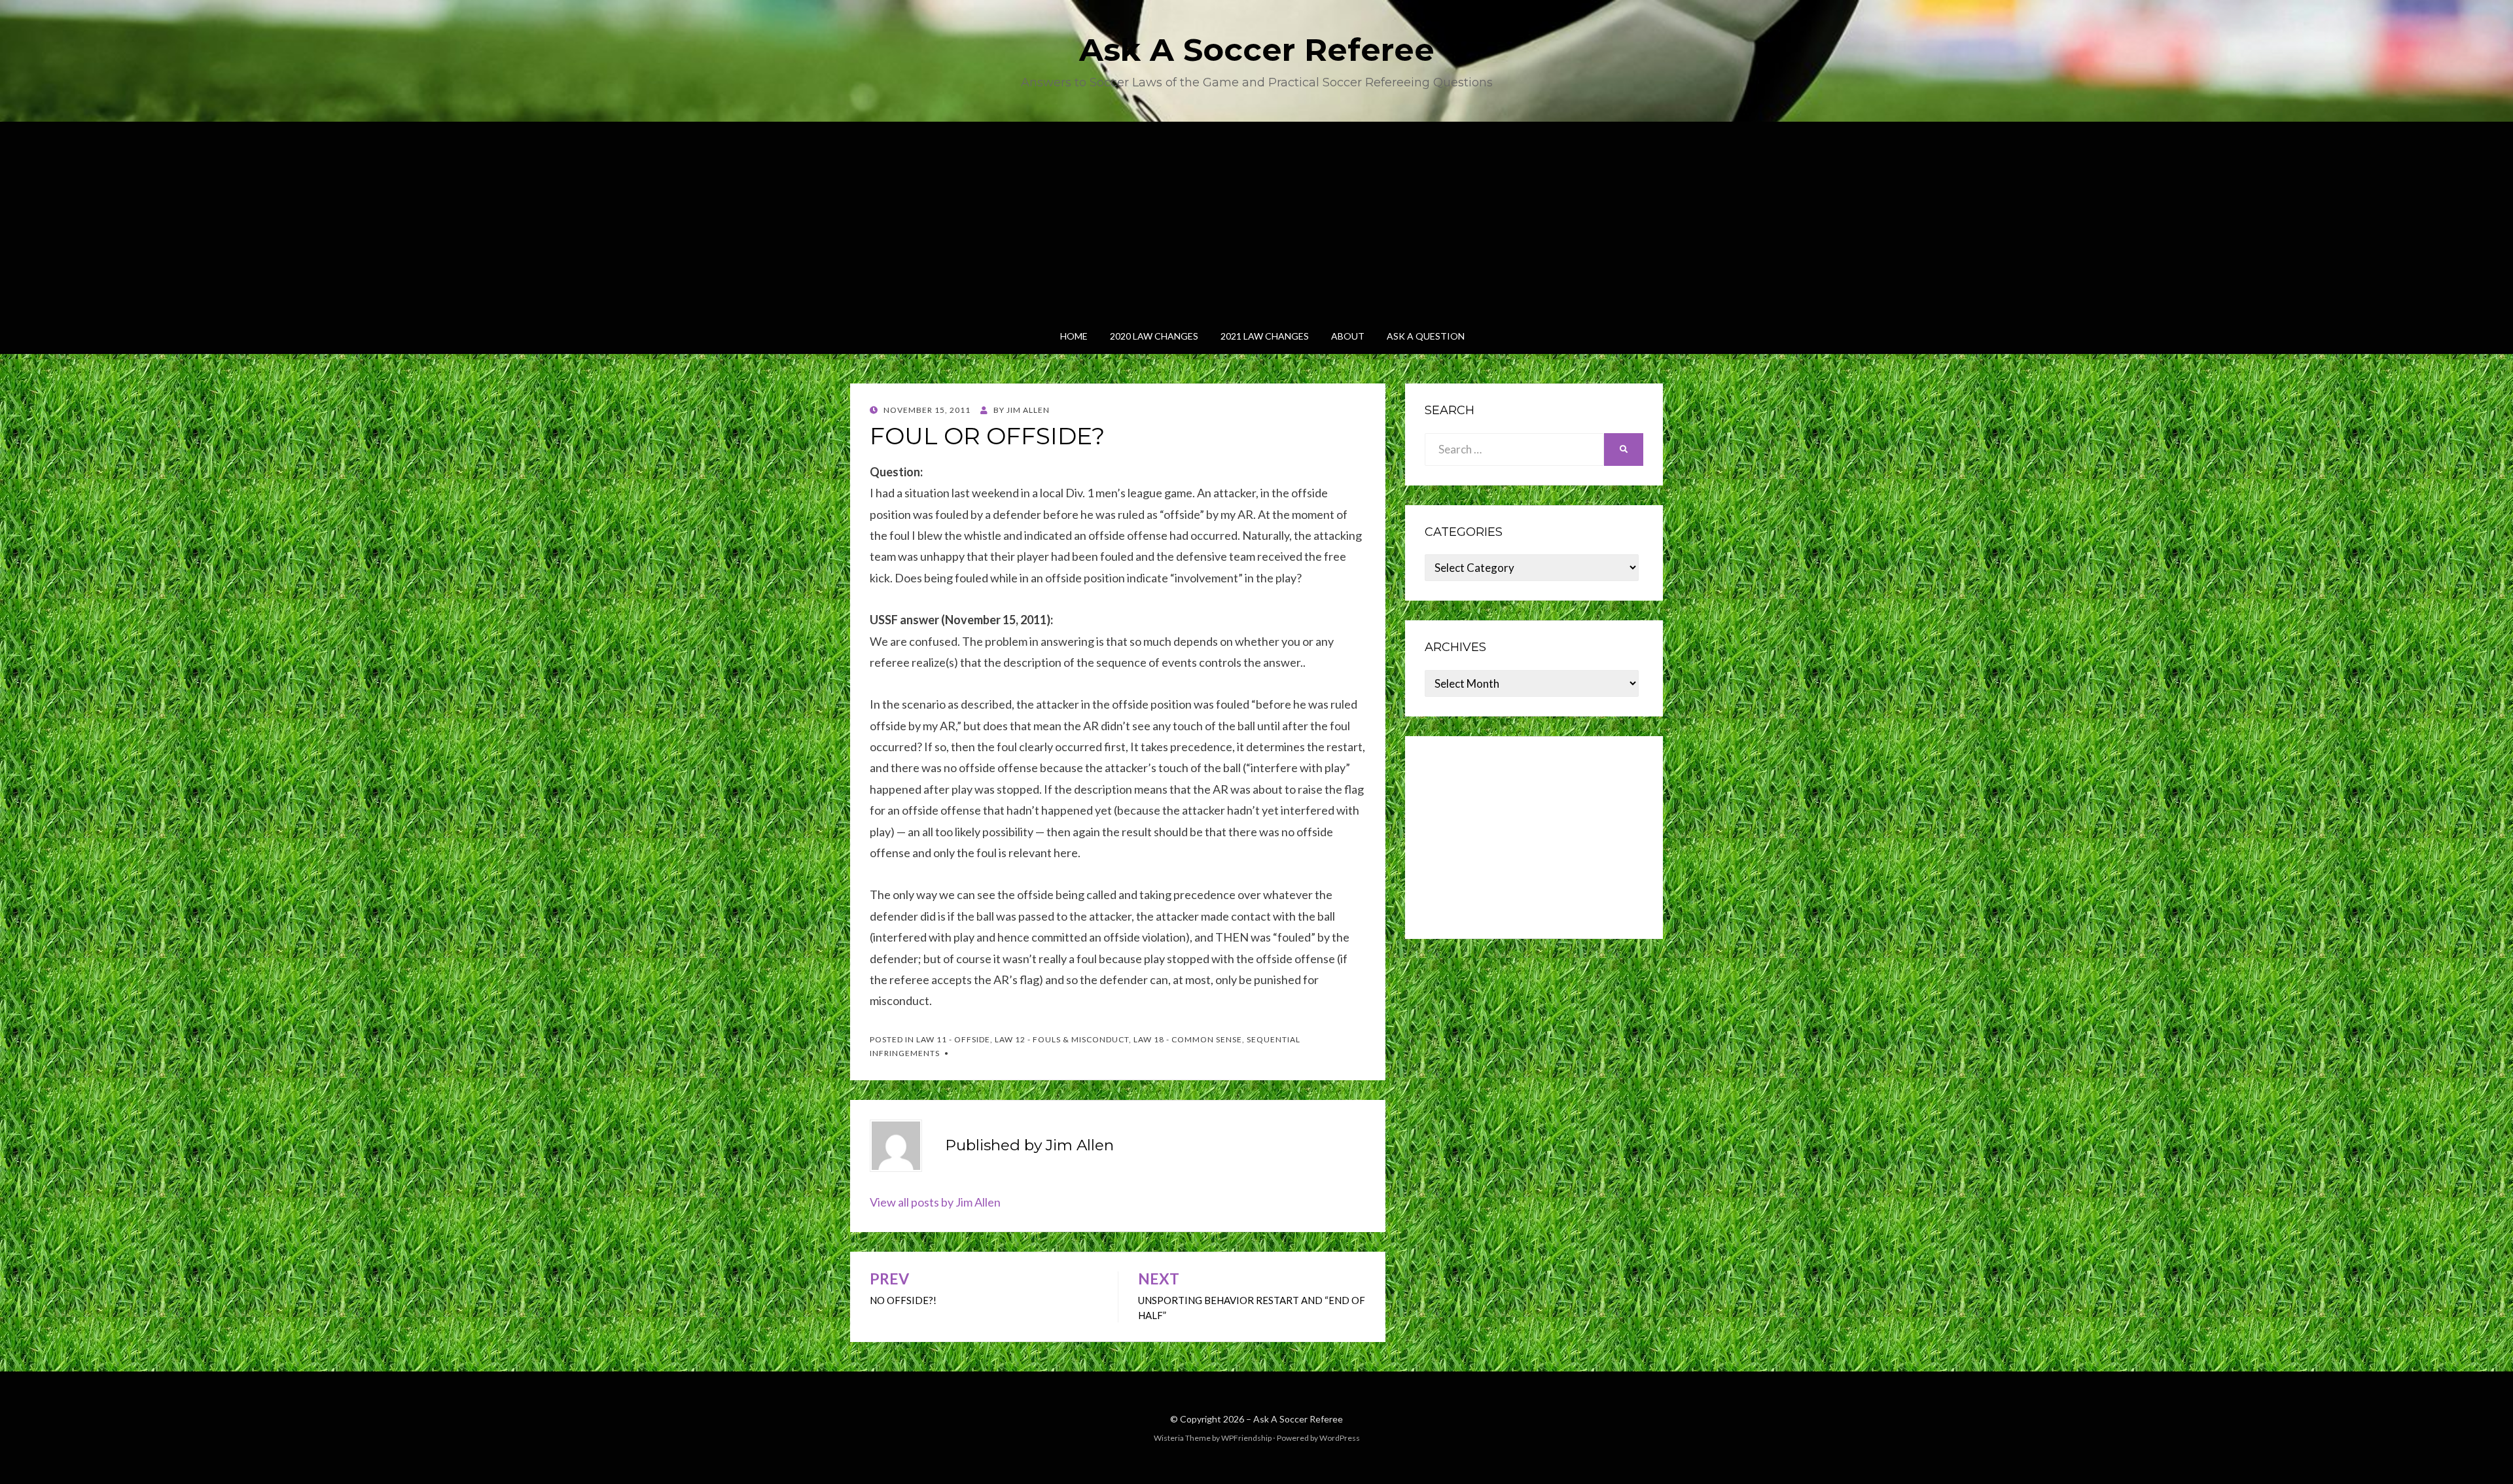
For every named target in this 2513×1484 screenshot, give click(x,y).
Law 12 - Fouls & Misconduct (1062, 1039)
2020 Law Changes (1154, 336)
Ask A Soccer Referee (1257, 50)
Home (1074, 336)
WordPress (1340, 1438)
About (1348, 336)
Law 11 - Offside (953, 1039)
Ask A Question (1426, 336)
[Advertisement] (1256, 230)
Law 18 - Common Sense (1188, 1039)
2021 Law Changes (1265, 336)
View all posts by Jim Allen (935, 1202)
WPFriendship (1246, 1438)
